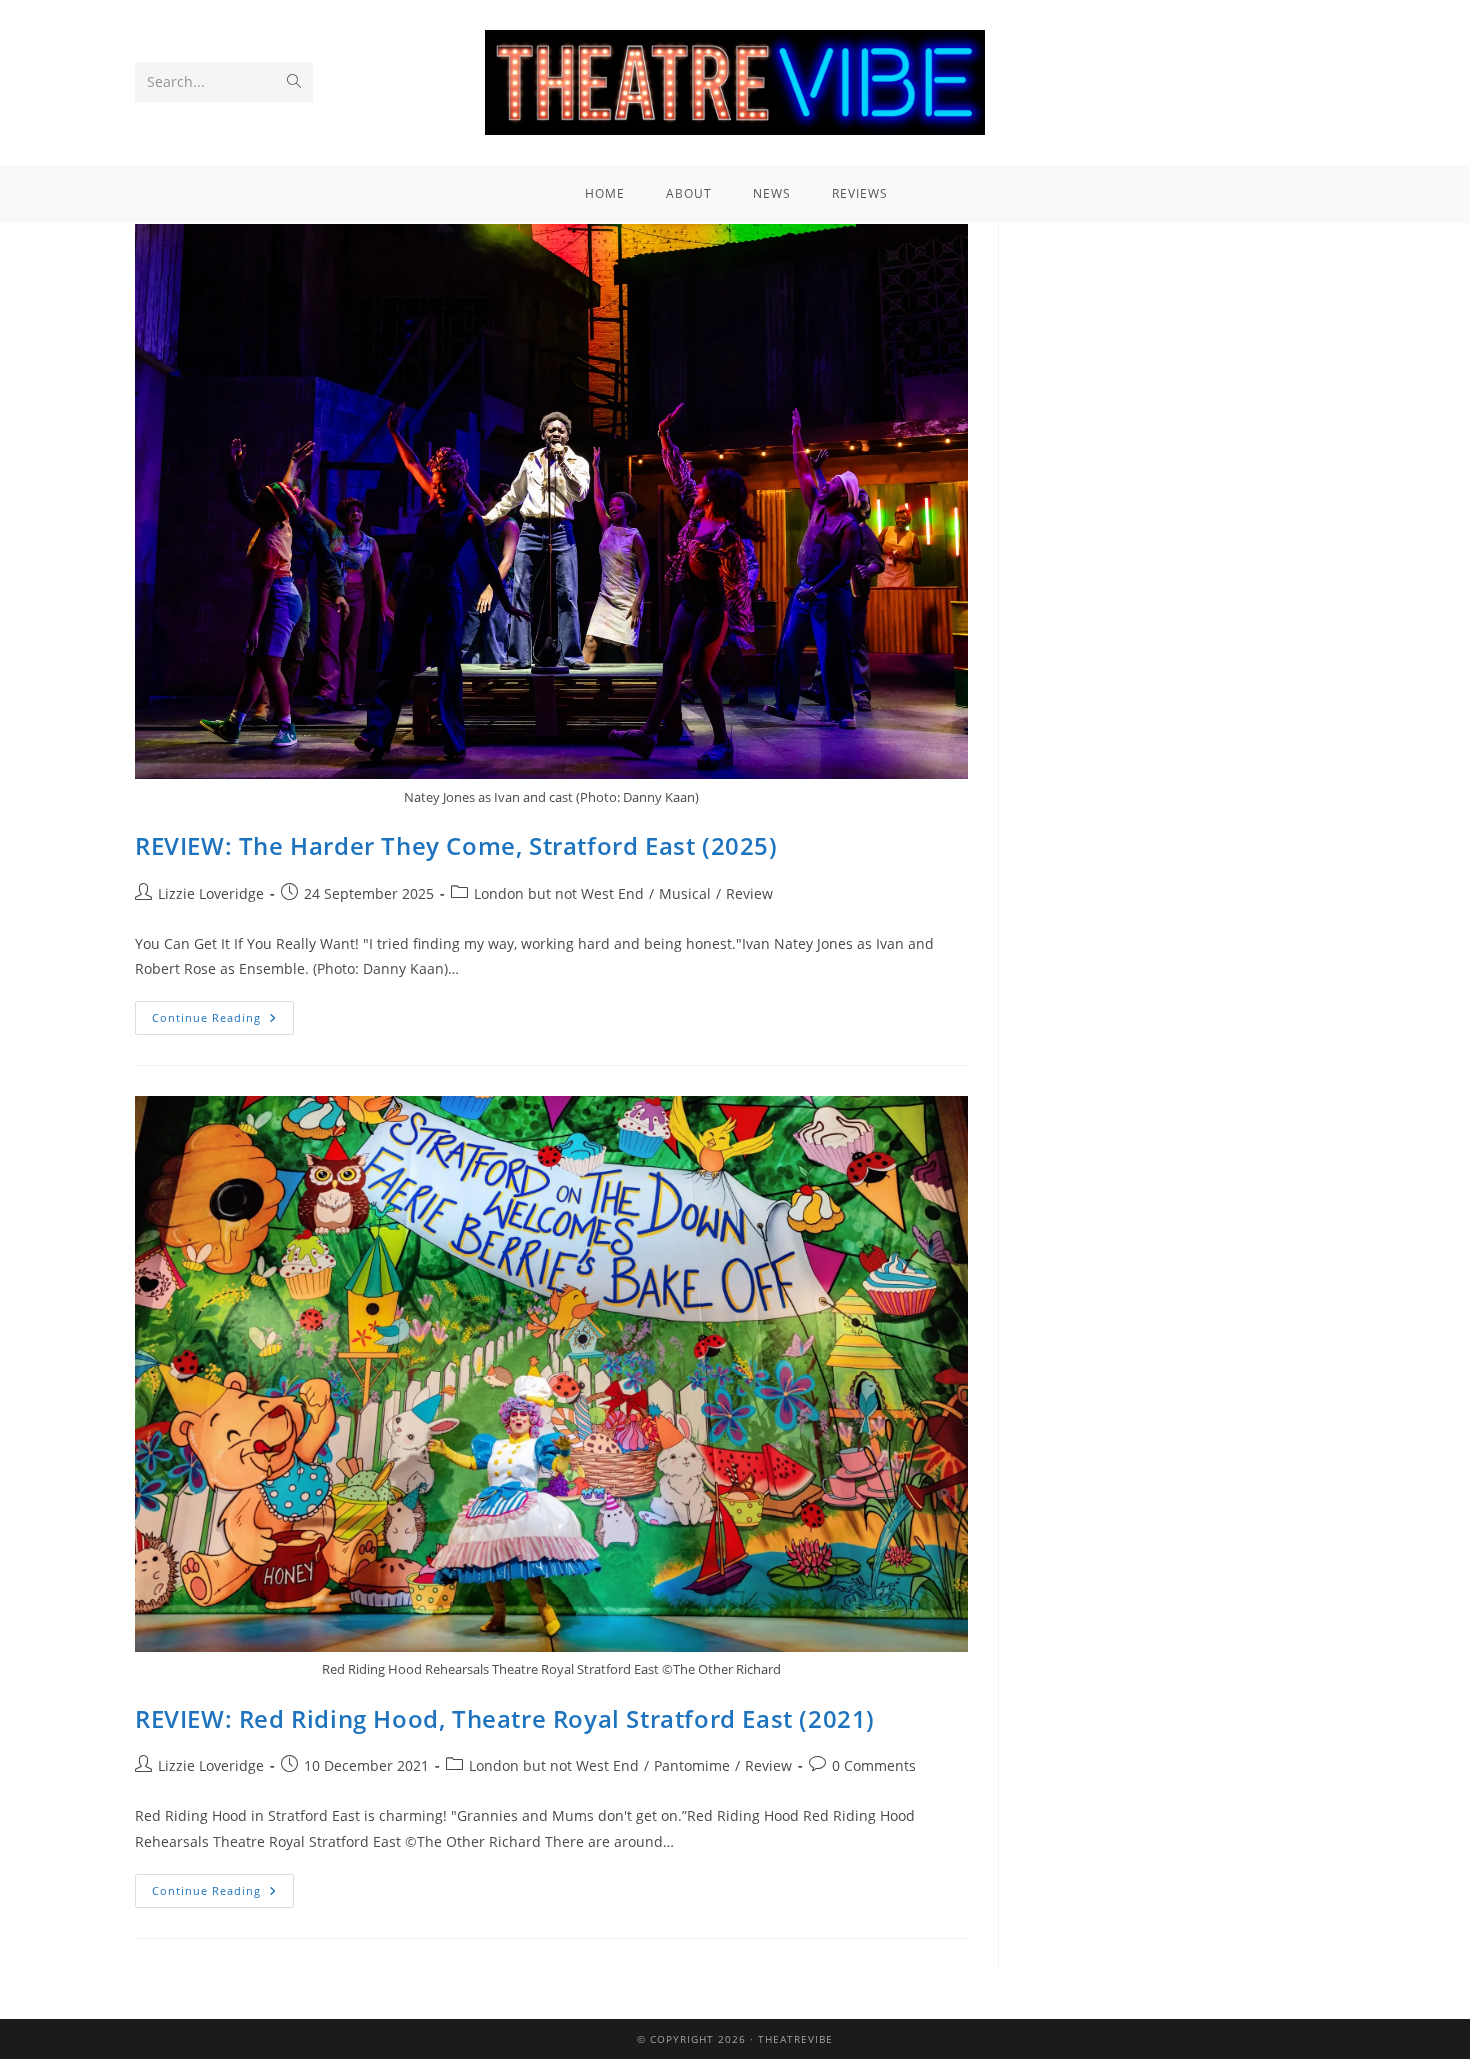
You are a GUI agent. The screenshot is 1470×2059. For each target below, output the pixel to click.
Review (749, 893)
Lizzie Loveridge (211, 893)
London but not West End (559, 893)
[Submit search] (294, 82)
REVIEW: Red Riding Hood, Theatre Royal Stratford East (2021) (505, 1718)
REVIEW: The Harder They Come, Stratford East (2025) (456, 845)
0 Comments (874, 1765)
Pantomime (692, 1765)
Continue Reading (223, 1013)
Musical (685, 893)
